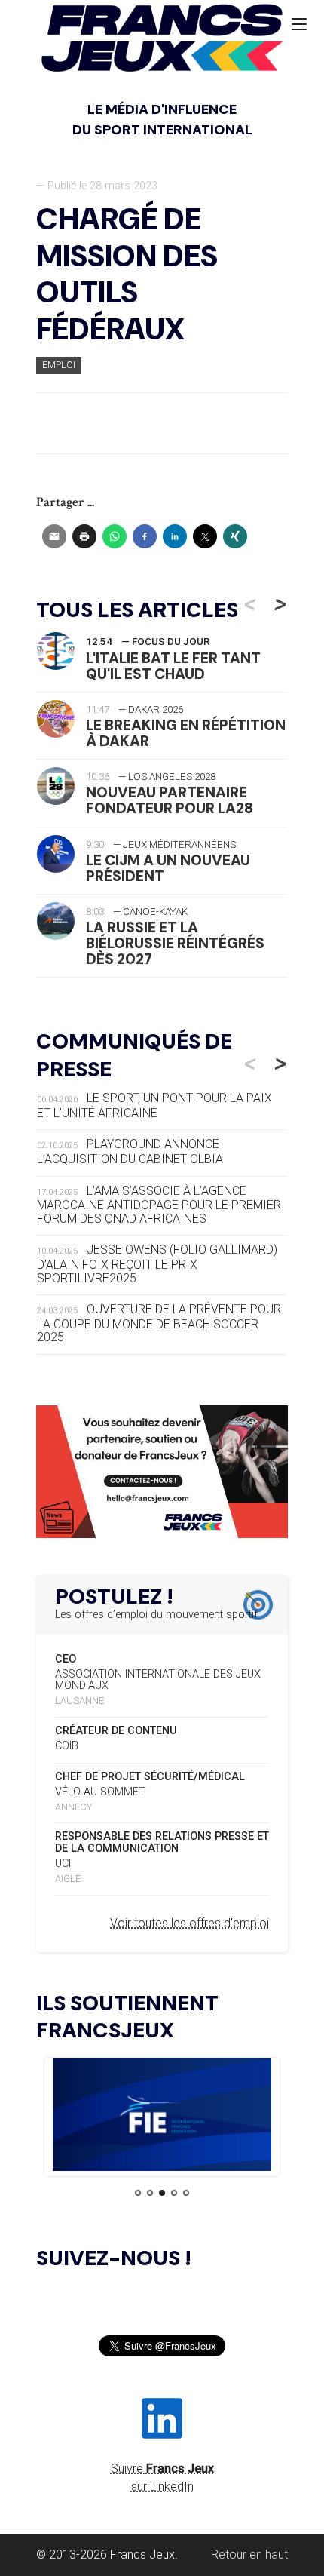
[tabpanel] (162, 2117)
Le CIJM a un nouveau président (168, 868)
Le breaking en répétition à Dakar (186, 733)
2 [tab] (150, 2193)
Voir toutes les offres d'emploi (190, 1923)
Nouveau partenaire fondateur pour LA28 (170, 800)
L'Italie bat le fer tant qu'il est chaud (173, 666)
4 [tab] (174, 2193)
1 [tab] (138, 2193)
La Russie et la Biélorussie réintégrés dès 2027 (175, 943)
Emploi (59, 365)
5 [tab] (186, 2193)
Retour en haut (249, 2555)
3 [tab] (162, 2193)
